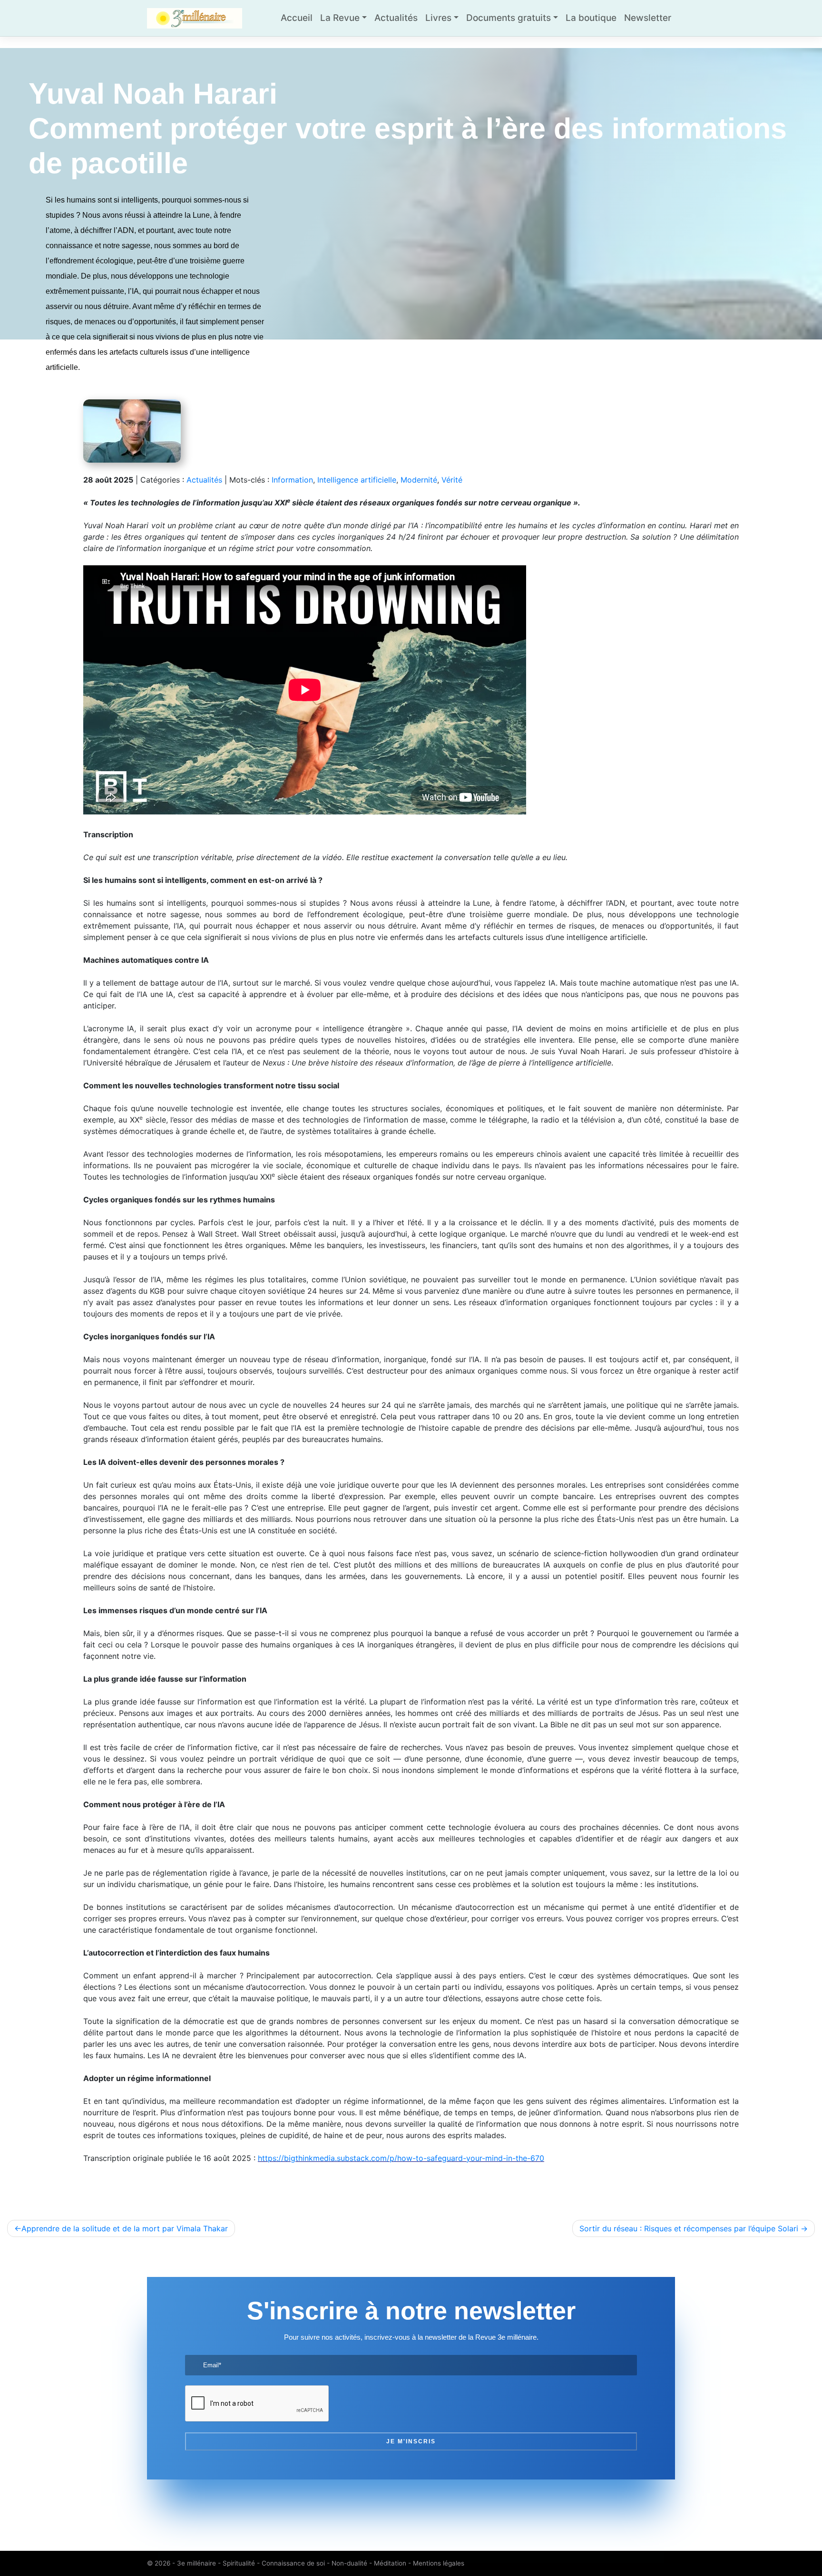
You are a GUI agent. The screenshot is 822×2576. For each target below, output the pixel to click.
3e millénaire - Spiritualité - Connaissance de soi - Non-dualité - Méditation (292, 2563)
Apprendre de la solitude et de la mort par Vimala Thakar (125, 2228)
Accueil (297, 18)
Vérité (452, 480)
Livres (438, 18)
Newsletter (648, 18)
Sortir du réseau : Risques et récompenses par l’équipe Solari (689, 2228)
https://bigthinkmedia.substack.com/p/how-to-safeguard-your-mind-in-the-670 (401, 2158)
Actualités (396, 18)
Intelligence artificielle (357, 480)
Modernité (419, 480)
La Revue (340, 18)
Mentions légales (439, 2563)
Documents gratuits (509, 18)
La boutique (591, 18)
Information (292, 480)
